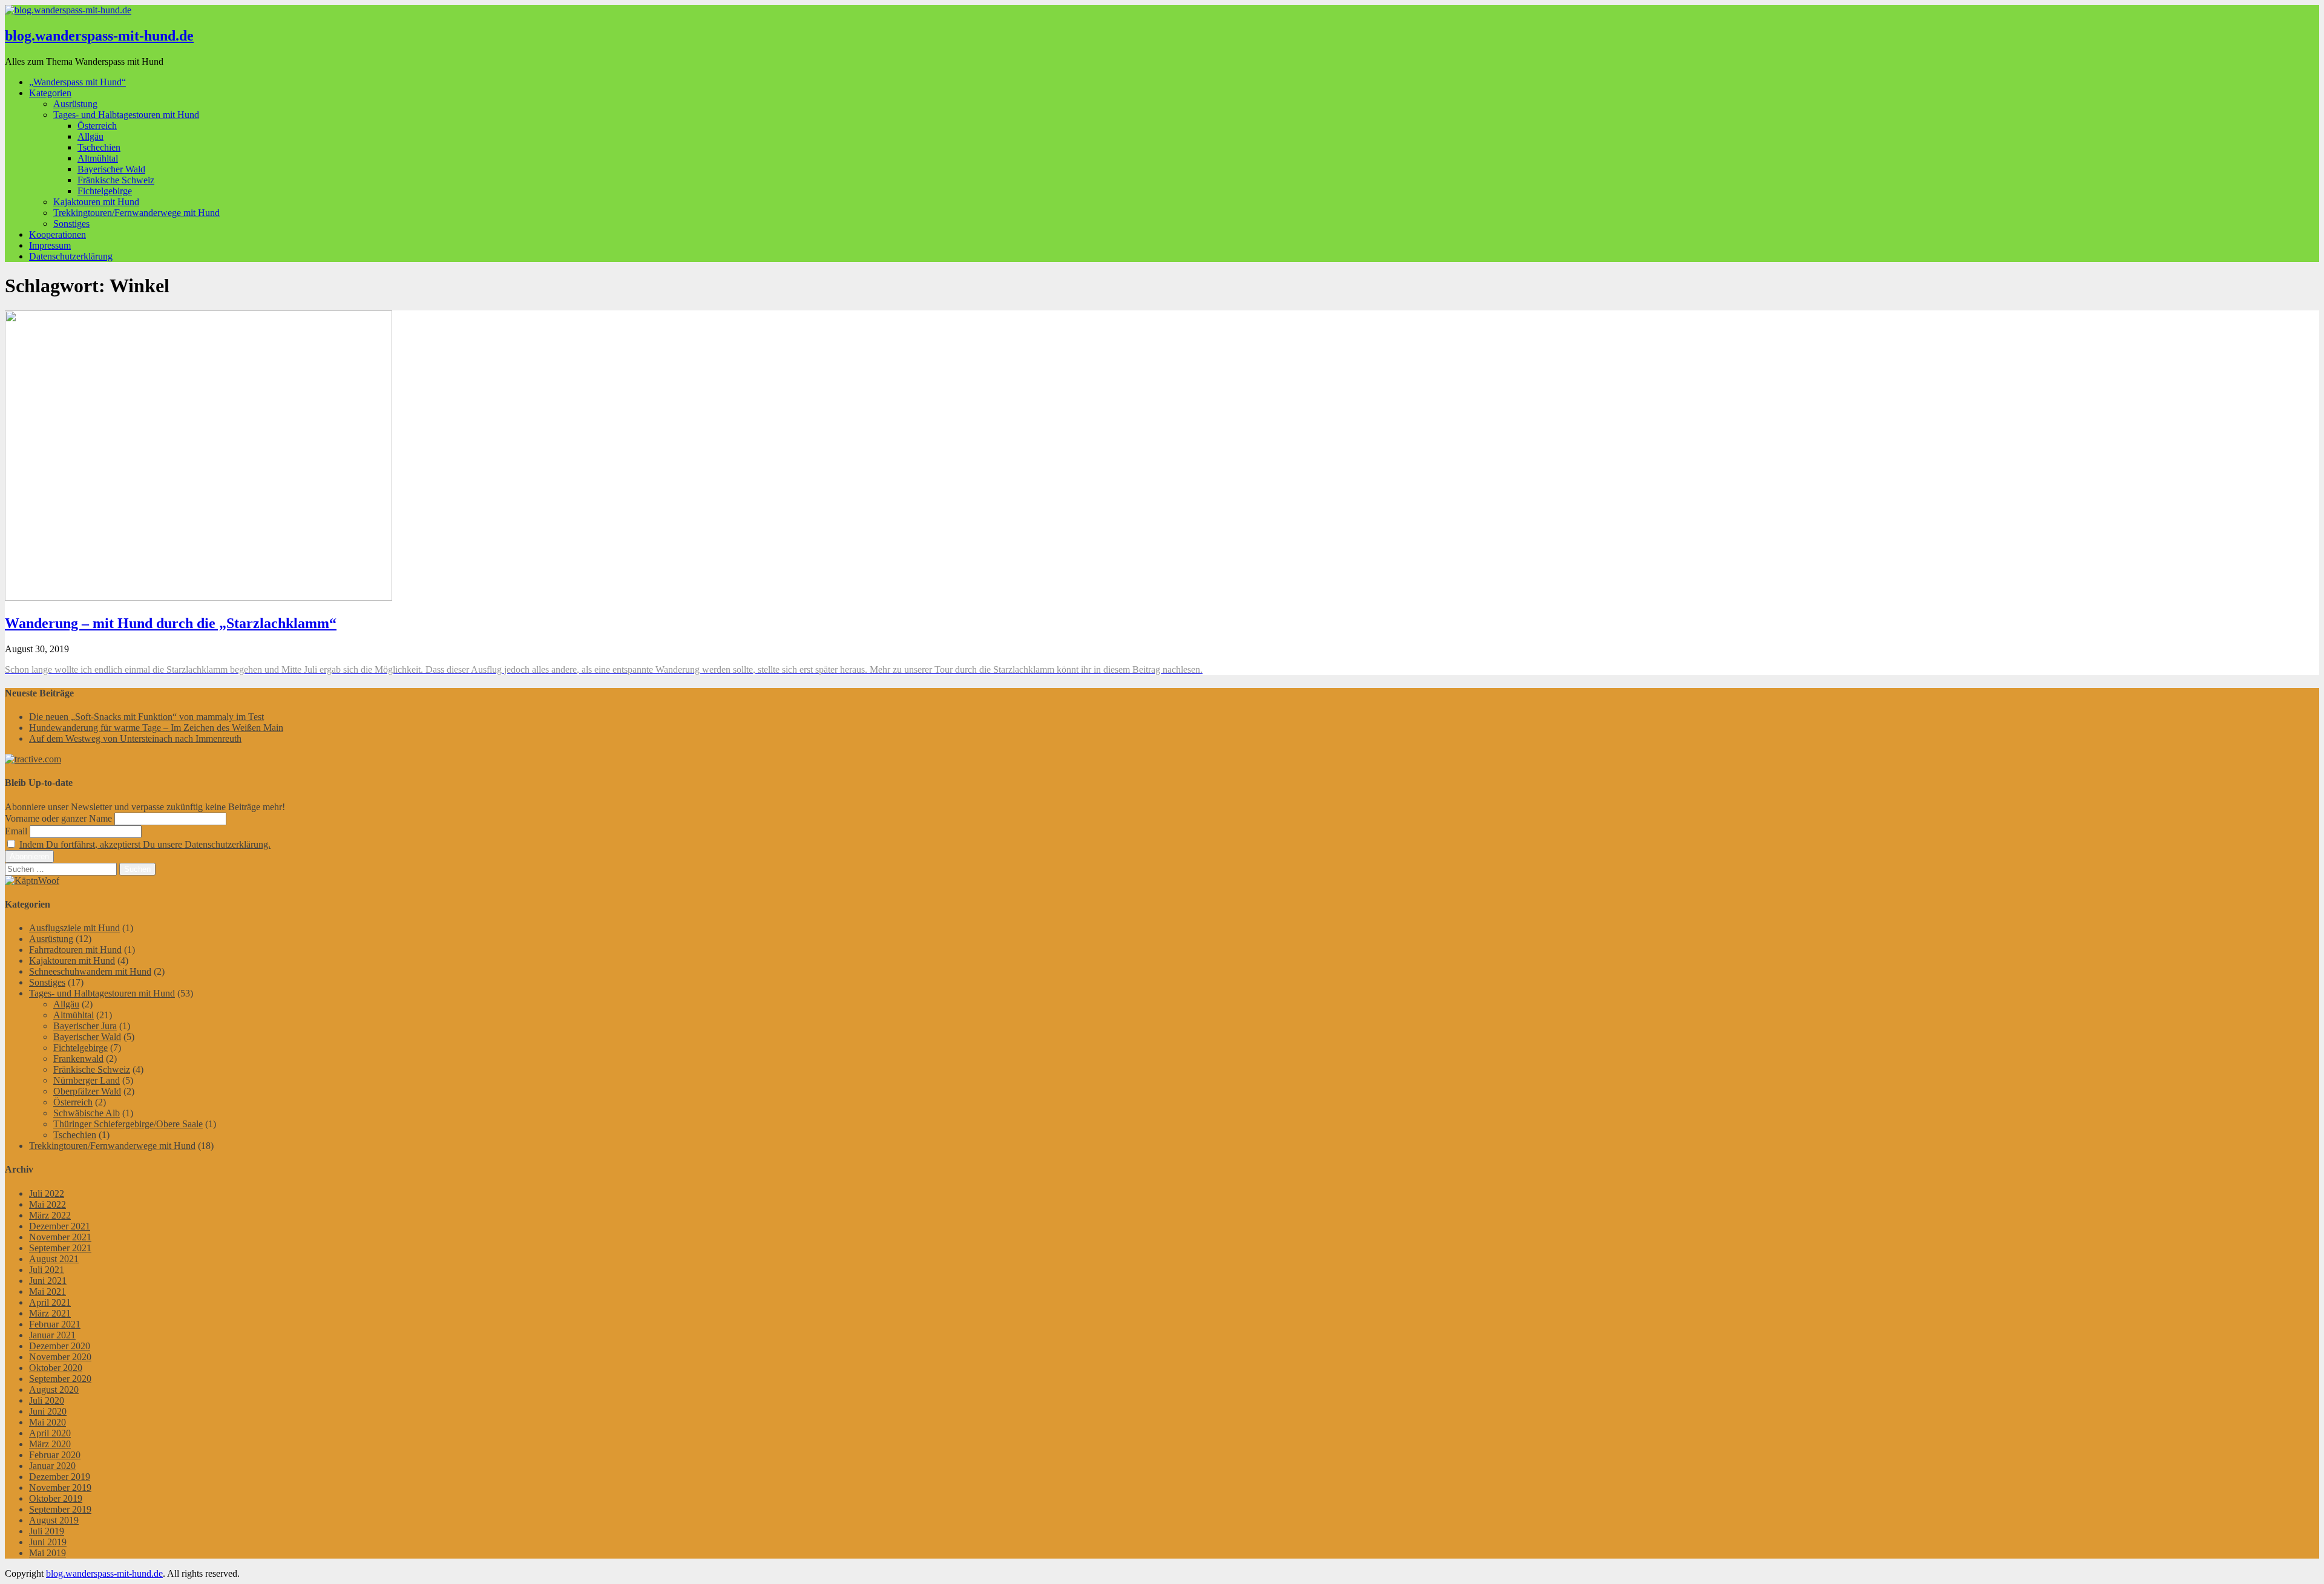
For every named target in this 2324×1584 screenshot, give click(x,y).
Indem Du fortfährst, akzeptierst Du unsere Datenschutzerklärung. (145, 844)
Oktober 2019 (56, 1498)
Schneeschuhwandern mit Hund (90, 971)
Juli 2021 (47, 1270)
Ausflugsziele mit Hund (74, 928)
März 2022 (50, 1215)
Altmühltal (98, 158)
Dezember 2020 (60, 1346)
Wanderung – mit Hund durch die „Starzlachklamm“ (171, 623)
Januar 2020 (52, 1466)
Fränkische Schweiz (116, 180)
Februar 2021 (55, 1324)
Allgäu (90, 136)
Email (16, 831)
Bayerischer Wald (111, 169)
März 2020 (50, 1444)
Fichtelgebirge (105, 191)
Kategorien (50, 93)
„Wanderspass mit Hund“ (77, 82)
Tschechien (99, 147)
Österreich (97, 126)
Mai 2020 (48, 1422)
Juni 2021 (48, 1281)
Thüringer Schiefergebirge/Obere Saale (128, 1124)
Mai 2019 (48, 1553)
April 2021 (50, 1302)
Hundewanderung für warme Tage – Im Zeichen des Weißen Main (156, 728)
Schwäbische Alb (87, 1113)
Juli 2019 (47, 1531)
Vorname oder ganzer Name (58, 818)
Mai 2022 (48, 1204)
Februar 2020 (55, 1455)
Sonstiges (71, 224)
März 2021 (50, 1313)
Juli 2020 (47, 1400)
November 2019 (60, 1487)
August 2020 (54, 1389)
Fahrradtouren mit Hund (75, 950)
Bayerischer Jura (85, 1026)
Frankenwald (78, 1059)
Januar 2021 (52, 1335)
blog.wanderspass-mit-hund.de (99, 36)
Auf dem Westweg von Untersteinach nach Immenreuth (135, 738)
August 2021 (54, 1259)
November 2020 (60, 1357)
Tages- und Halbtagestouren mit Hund (126, 115)
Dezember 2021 (60, 1226)
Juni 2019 (48, 1542)
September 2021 (60, 1248)
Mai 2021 (48, 1291)
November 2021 (60, 1237)
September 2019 (60, 1509)
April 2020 (50, 1433)
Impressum (50, 245)
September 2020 (60, 1379)
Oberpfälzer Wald (87, 1091)
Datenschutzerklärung (71, 256)
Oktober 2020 (56, 1368)
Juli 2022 (47, 1193)
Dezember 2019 (60, 1477)
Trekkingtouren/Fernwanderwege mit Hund (136, 213)
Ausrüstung (75, 104)
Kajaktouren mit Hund (96, 202)
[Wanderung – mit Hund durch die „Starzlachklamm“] (199, 597)
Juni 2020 (48, 1411)
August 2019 (54, 1520)
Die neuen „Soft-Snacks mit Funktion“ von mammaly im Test (146, 717)
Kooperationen (57, 234)
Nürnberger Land (87, 1080)
